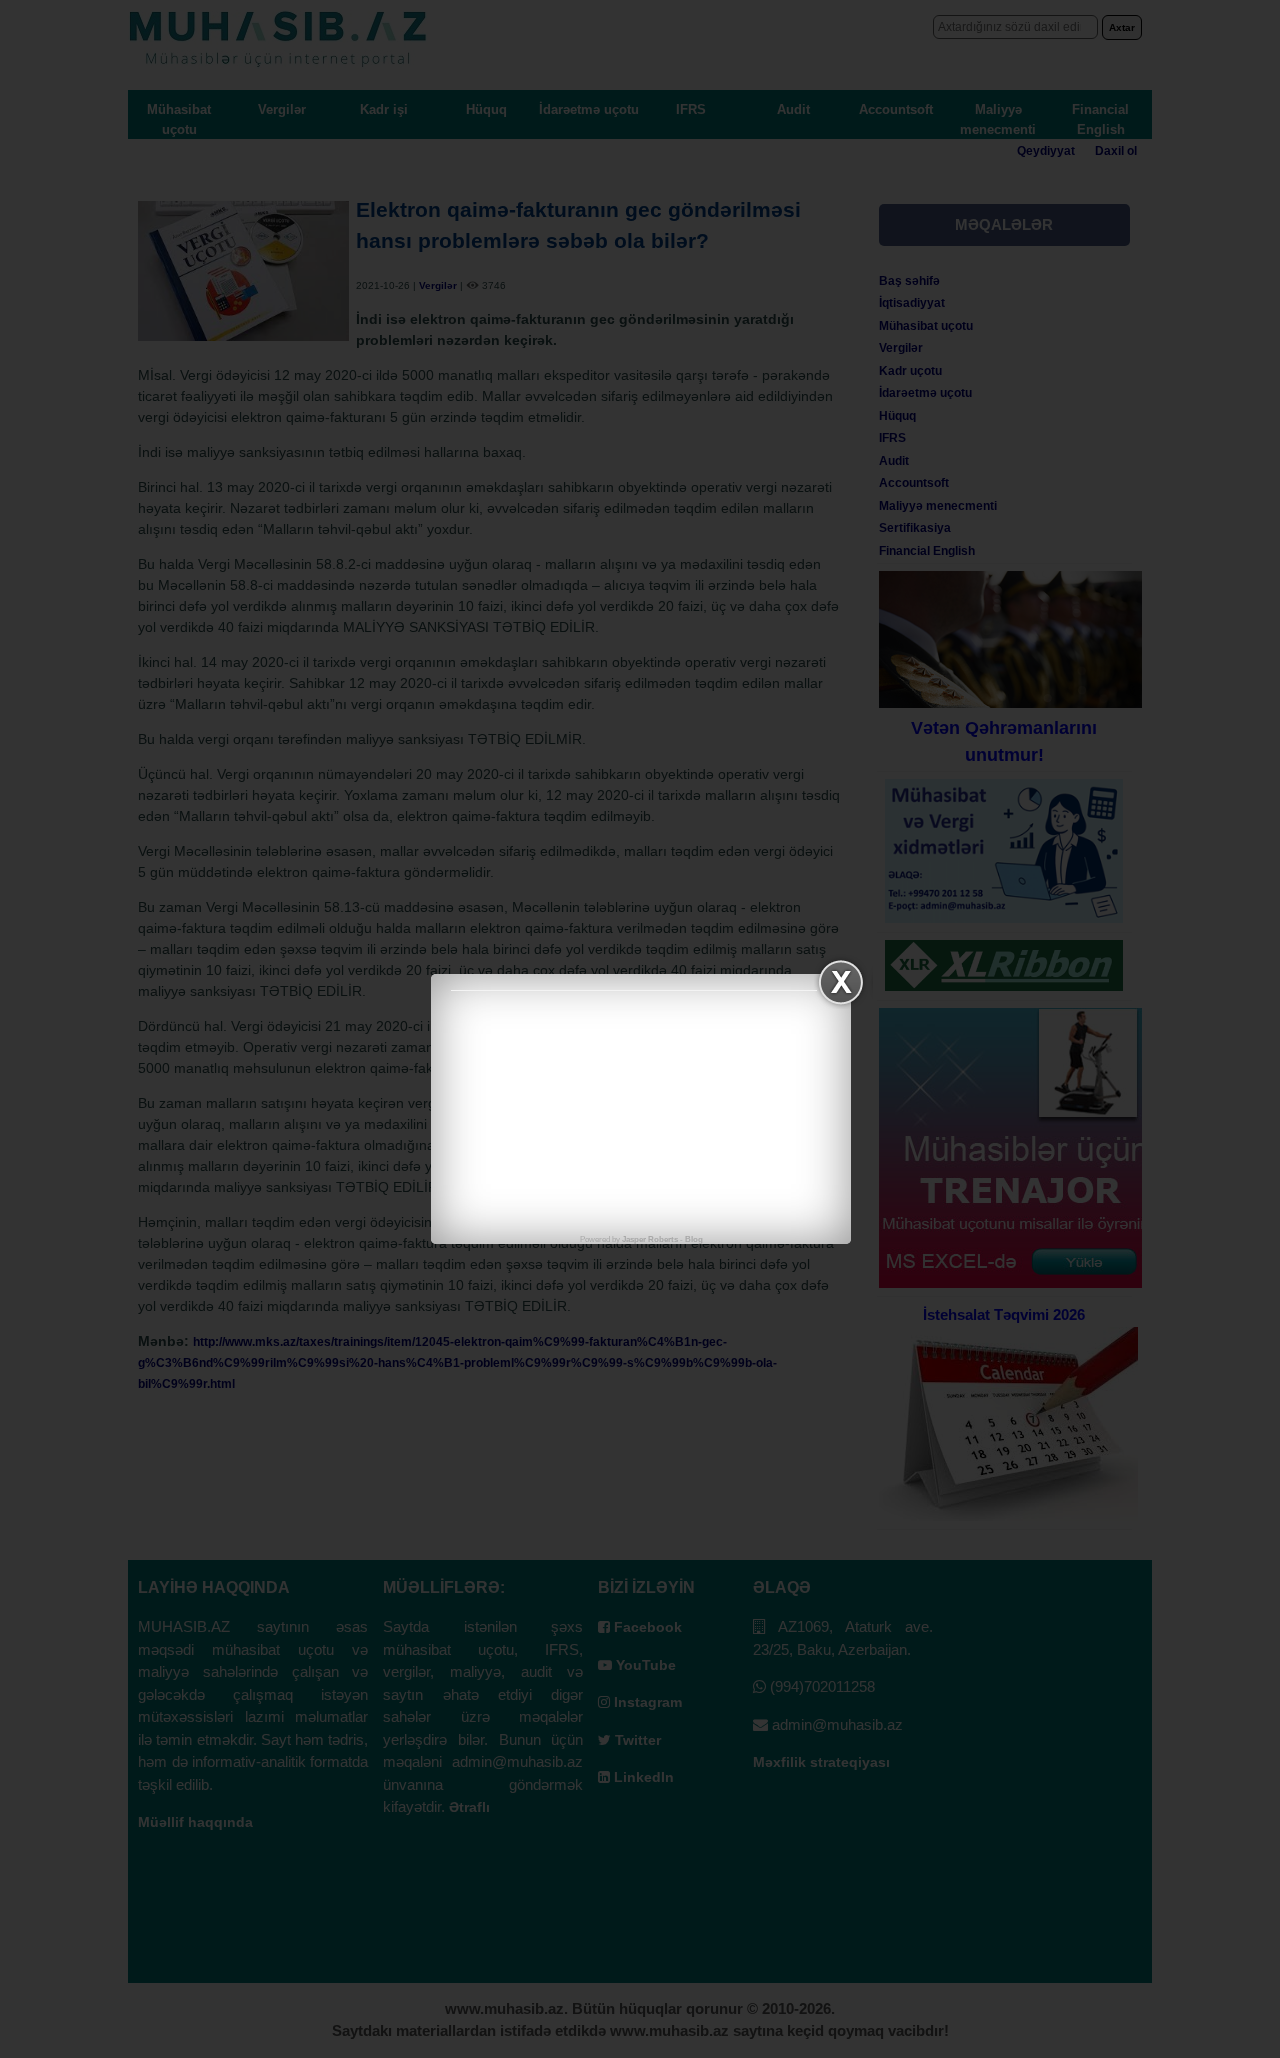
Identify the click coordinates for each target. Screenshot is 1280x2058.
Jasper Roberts (650, 1239)
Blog (694, 1239)
